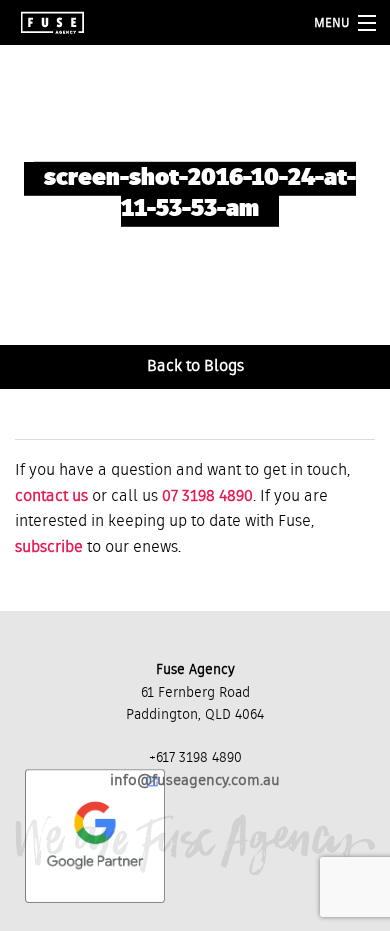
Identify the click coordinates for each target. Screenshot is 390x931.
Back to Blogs (195, 367)
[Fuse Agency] (52, 22)
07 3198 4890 (207, 497)
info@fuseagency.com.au (195, 780)
